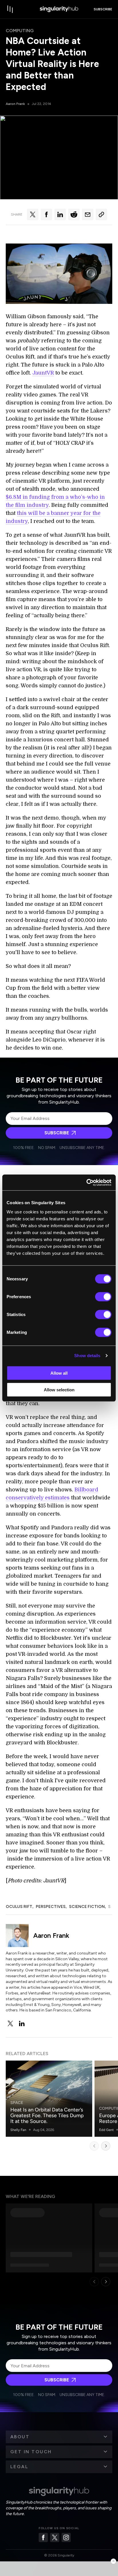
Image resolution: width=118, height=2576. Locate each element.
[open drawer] (10, 9)
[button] (59, 2437)
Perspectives (51, 1907)
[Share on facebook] (46, 214)
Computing (20, 31)
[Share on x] (33, 214)
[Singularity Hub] (59, 9)
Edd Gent (106, 2130)
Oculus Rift (19, 1907)
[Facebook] (43, 2537)
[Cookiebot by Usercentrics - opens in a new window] (86, 1182)
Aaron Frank (15, 104)
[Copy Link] (101, 214)
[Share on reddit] (74, 214)
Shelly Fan (18, 2130)
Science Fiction (87, 1907)
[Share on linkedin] (60, 214)
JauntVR (43, 373)
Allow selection (59, 1390)
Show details (87, 1356)
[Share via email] (88, 214)
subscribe (103, 9)
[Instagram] (66, 2537)
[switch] (103, 1296)
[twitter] (10, 2023)
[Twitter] (55, 2537)
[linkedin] (22, 2023)
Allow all (59, 1373)
